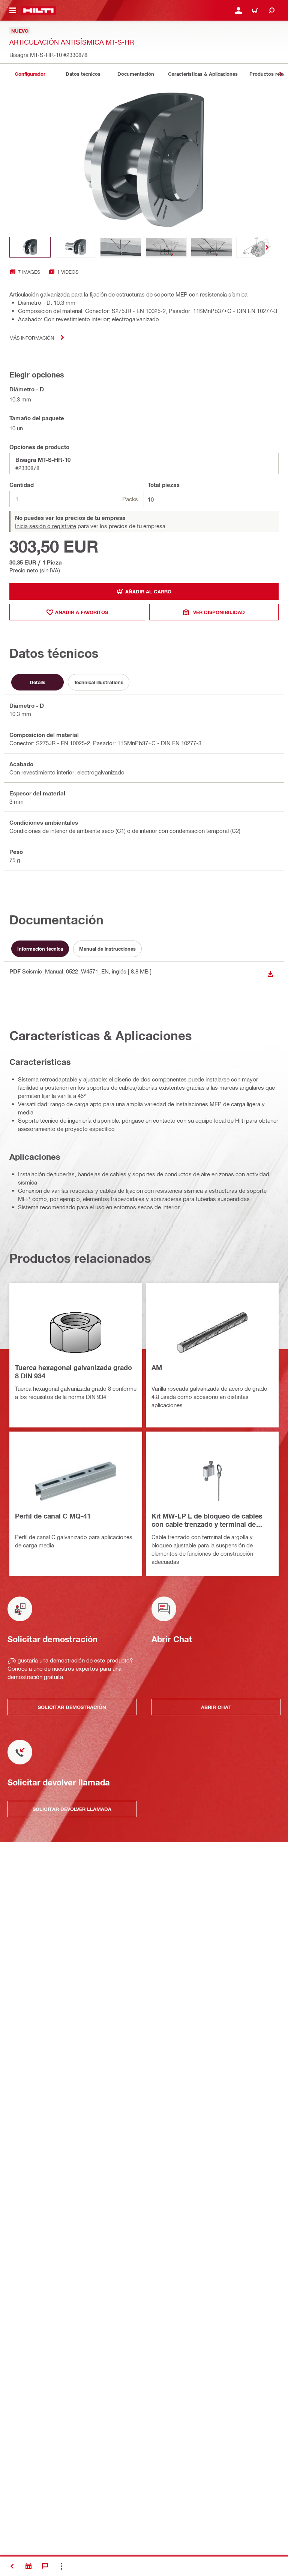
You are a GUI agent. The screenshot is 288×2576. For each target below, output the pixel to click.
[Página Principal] (38, 10)
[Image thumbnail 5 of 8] (211, 247)
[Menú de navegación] (13, 10)
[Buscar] (271, 10)
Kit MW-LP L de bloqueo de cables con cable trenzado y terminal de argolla (207, 1521)
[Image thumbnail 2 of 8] (75, 247)
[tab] (30, 74)
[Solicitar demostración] (28, 2566)
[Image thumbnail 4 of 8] (166, 247)
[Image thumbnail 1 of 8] (30, 247)
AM (157, 1367)
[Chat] (45, 2566)
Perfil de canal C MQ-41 (53, 1516)
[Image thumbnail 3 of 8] (121, 247)
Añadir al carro (148, 592)
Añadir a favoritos (82, 612)
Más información (32, 338)
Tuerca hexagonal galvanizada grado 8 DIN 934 (73, 1372)
